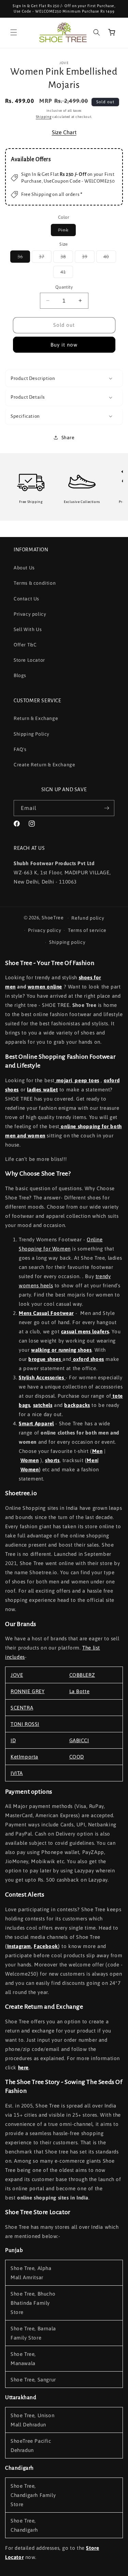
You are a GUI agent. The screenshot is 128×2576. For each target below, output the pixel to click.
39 (88, 258)
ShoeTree (53, 918)
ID (13, 1740)
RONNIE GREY (28, 1691)
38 (67, 258)
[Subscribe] (106, 808)
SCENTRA (22, 1708)
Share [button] (68, 438)
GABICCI (79, 1740)
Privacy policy (30, 614)
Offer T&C (25, 645)
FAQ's (20, 749)
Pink (67, 232)
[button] (14, 32)
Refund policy (88, 918)
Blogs (20, 675)
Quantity (64, 287)
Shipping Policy (32, 734)
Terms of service (87, 930)
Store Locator (29, 660)
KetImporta (24, 1757)
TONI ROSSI (25, 1724)
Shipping (44, 117)
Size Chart (64, 132)
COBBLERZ (82, 1675)
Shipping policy (67, 942)
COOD (77, 1757)
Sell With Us (28, 629)
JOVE (17, 1675)
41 (67, 273)
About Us (24, 568)
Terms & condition (35, 583)
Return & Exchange (36, 718)
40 (110, 258)
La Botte (80, 1691)
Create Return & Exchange (44, 765)
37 (45, 258)
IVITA (17, 1773)
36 (24, 258)
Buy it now (64, 345)
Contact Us (26, 599)
